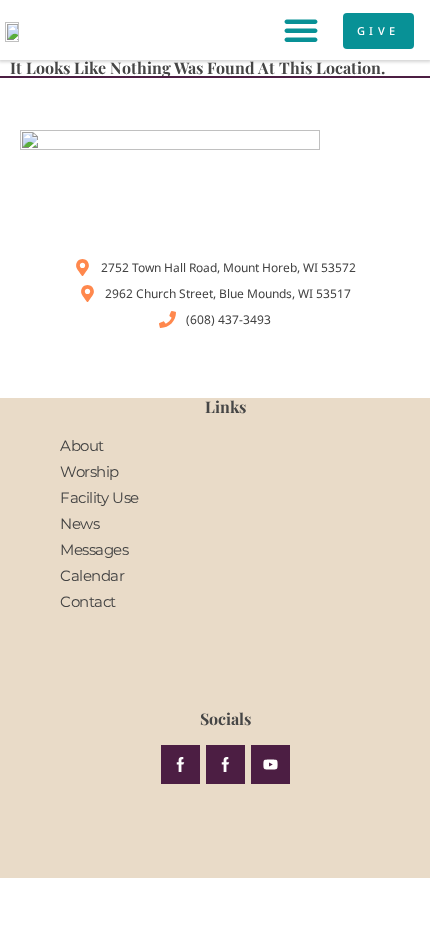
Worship (89, 471)
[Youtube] (270, 764)
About (82, 445)
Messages (94, 549)
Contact (88, 601)
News (79, 523)
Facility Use (99, 497)
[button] (301, 30)
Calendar (92, 575)
